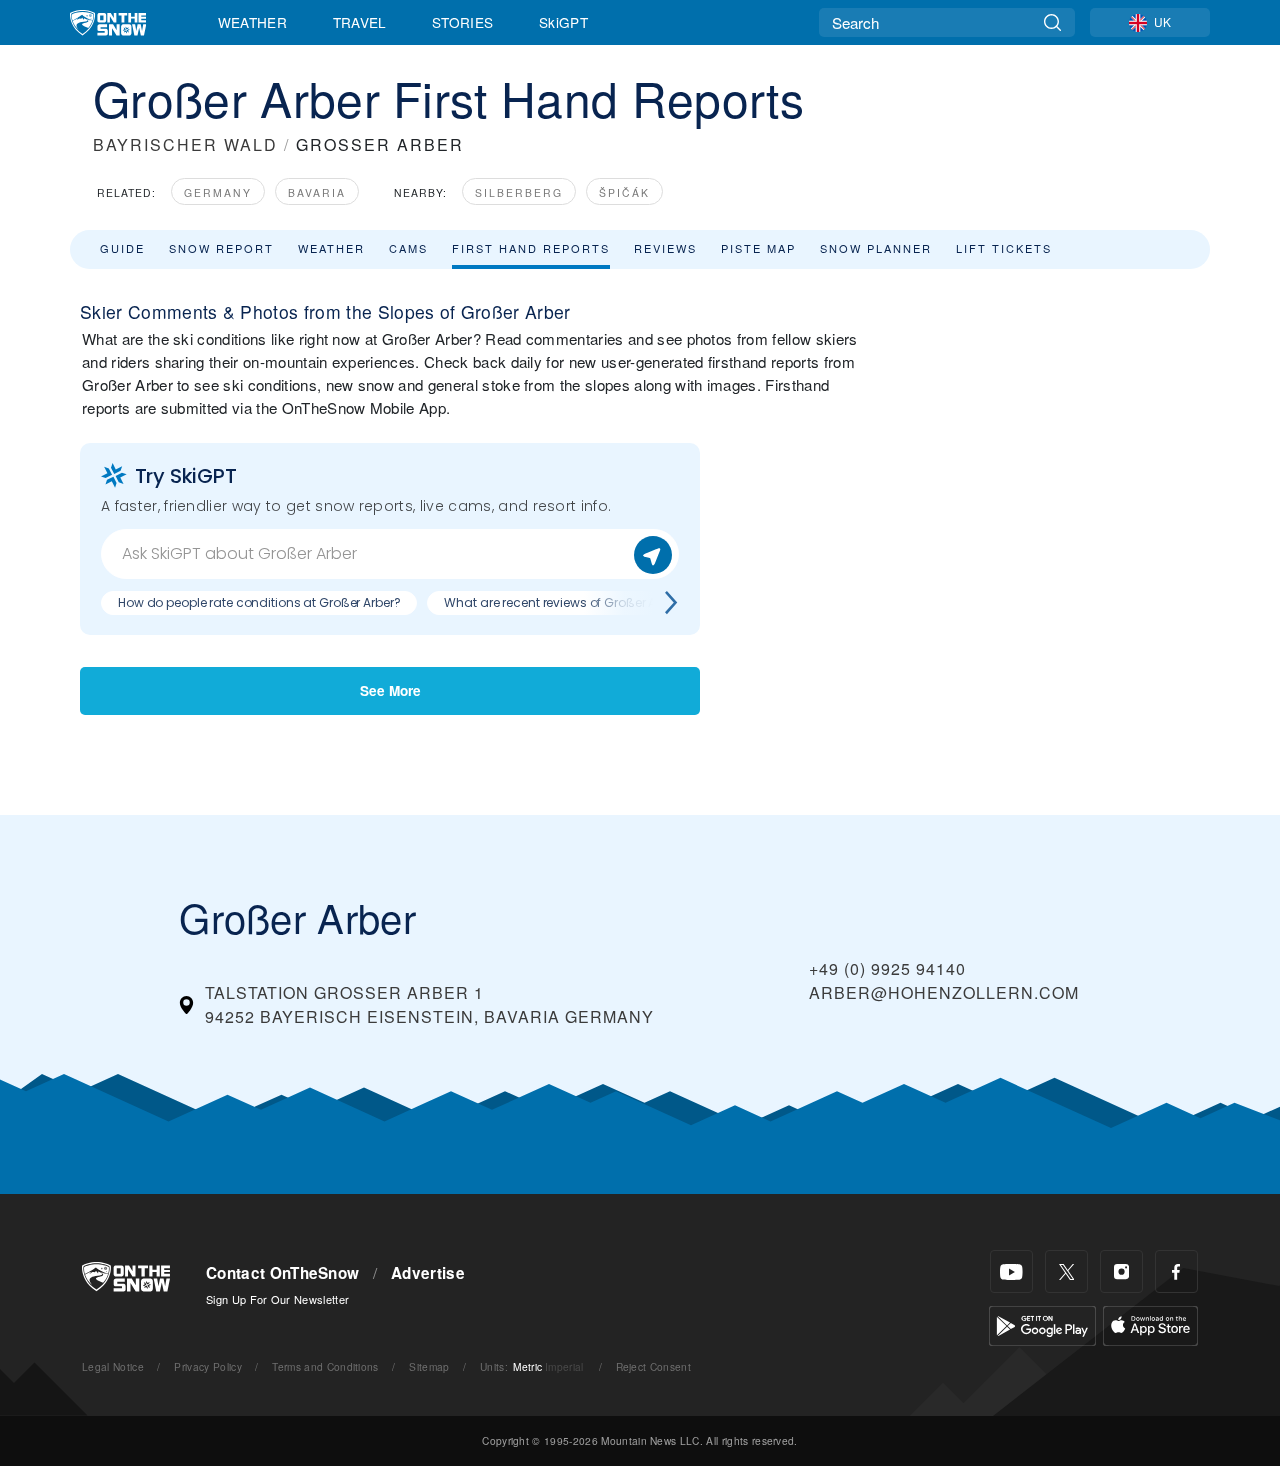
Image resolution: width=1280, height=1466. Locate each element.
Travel (360, 22)
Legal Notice (113, 1366)
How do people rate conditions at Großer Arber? (259, 602)
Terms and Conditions (325, 1366)
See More (390, 690)
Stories (462, 22)
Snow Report (221, 248)
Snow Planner (876, 248)
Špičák (624, 192)
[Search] (1052, 22)
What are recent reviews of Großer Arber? (564, 602)
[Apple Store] (1150, 1323)
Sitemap (429, 1366)
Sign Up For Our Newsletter (277, 1299)
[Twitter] (1066, 1271)
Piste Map (758, 248)
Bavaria (317, 192)
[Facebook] (1176, 1271)
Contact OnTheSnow (282, 1273)
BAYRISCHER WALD (185, 144)
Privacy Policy (207, 1366)
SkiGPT (563, 22)
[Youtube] (1011, 1271)
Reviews (665, 248)
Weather (252, 22)
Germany (218, 192)
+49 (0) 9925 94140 (887, 968)
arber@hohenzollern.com (944, 992)
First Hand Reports (531, 248)
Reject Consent (653, 1366)
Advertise (428, 1273)
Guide (122, 248)
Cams (408, 248)
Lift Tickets (1004, 248)
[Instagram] (1121, 1271)
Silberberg (519, 192)
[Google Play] (1042, 1323)
